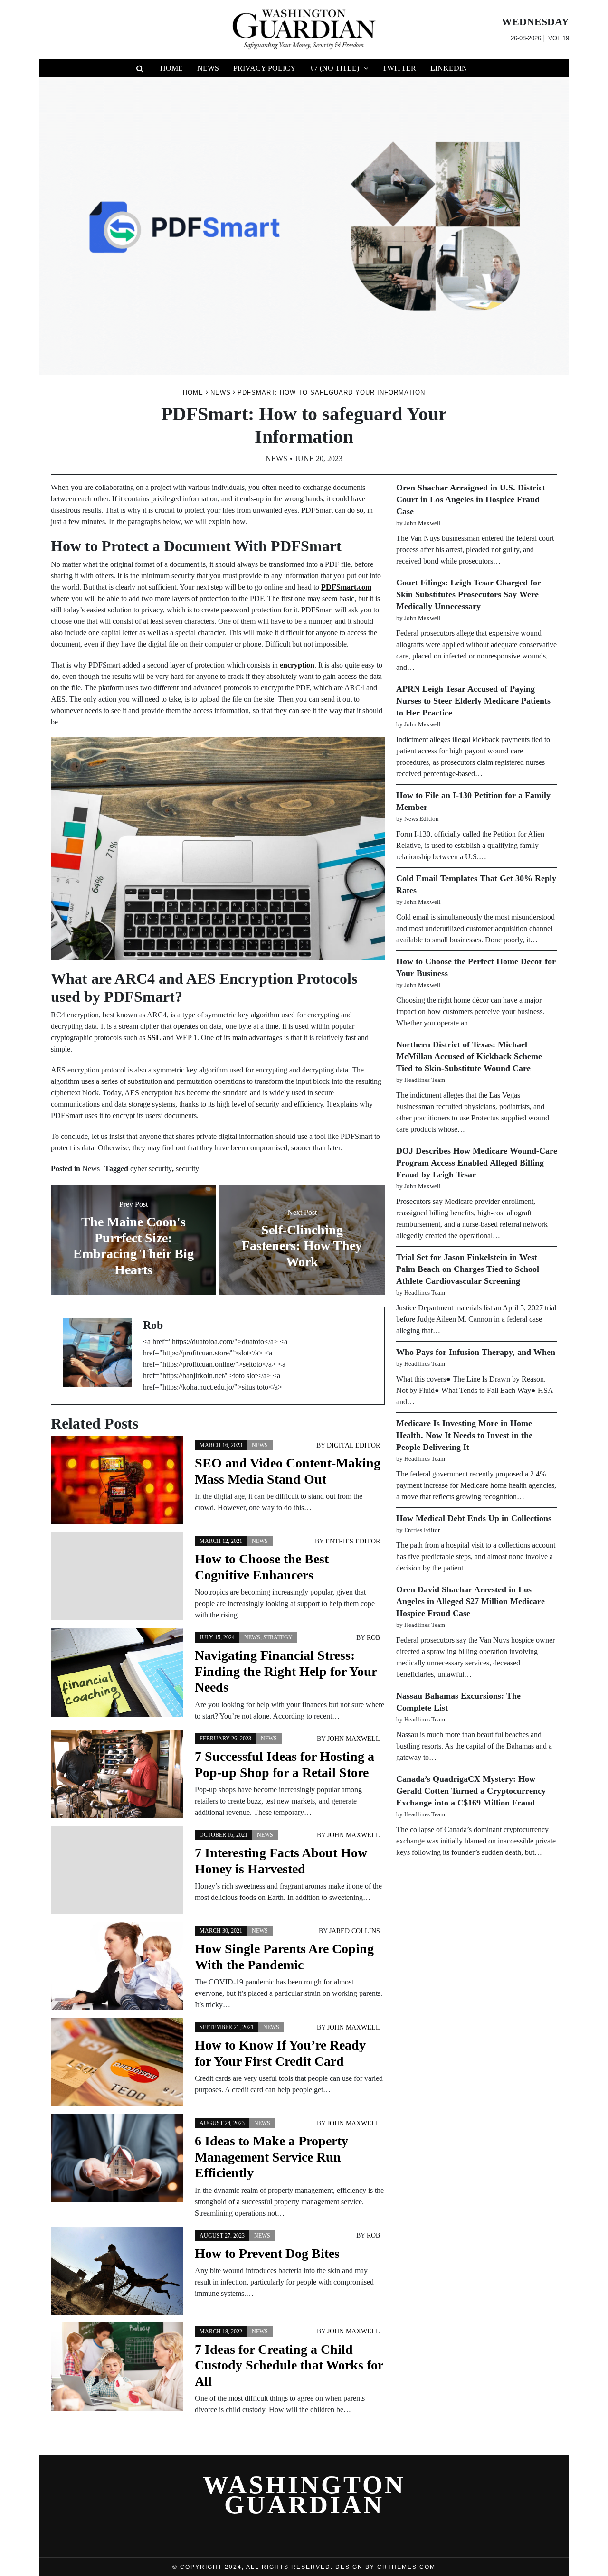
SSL (154, 1038)
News (208, 68)
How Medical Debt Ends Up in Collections (474, 1518)
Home (171, 68)
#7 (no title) (335, 68)
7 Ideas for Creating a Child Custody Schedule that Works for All (289, 2365)
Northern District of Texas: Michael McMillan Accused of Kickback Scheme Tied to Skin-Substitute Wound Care (469, 1056)
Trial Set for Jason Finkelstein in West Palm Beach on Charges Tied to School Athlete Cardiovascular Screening (468, 1269)
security (187, 1169)
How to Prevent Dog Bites (267, 2253)
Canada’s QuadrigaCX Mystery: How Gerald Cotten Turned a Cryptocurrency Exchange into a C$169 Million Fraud (471, 1791)
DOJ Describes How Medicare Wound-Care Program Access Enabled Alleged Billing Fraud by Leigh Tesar (477, 1163)
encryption (297, 665)
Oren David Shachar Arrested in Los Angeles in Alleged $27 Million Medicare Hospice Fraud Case (470, 1601)
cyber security (151, 1169)
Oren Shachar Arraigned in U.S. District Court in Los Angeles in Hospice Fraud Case (471, 499)
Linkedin (449, 68)
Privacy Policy (265, 68)
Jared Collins (355, 1931)
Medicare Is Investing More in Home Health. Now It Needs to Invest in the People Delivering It (464, 1435)
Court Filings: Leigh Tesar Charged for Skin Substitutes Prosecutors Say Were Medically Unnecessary (469, 594)
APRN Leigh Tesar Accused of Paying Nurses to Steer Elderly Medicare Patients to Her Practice (473, 701)
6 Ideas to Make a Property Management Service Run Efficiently (271, 2157)
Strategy (278, 1637)
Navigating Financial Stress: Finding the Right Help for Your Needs (286, 1671)
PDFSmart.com (346, 587)
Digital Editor (353, 1445)
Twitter (399, 68)
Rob (373, 1638)
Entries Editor (353, 1541)
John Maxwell (354, 1739)
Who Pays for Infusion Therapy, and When (476, 1352)
